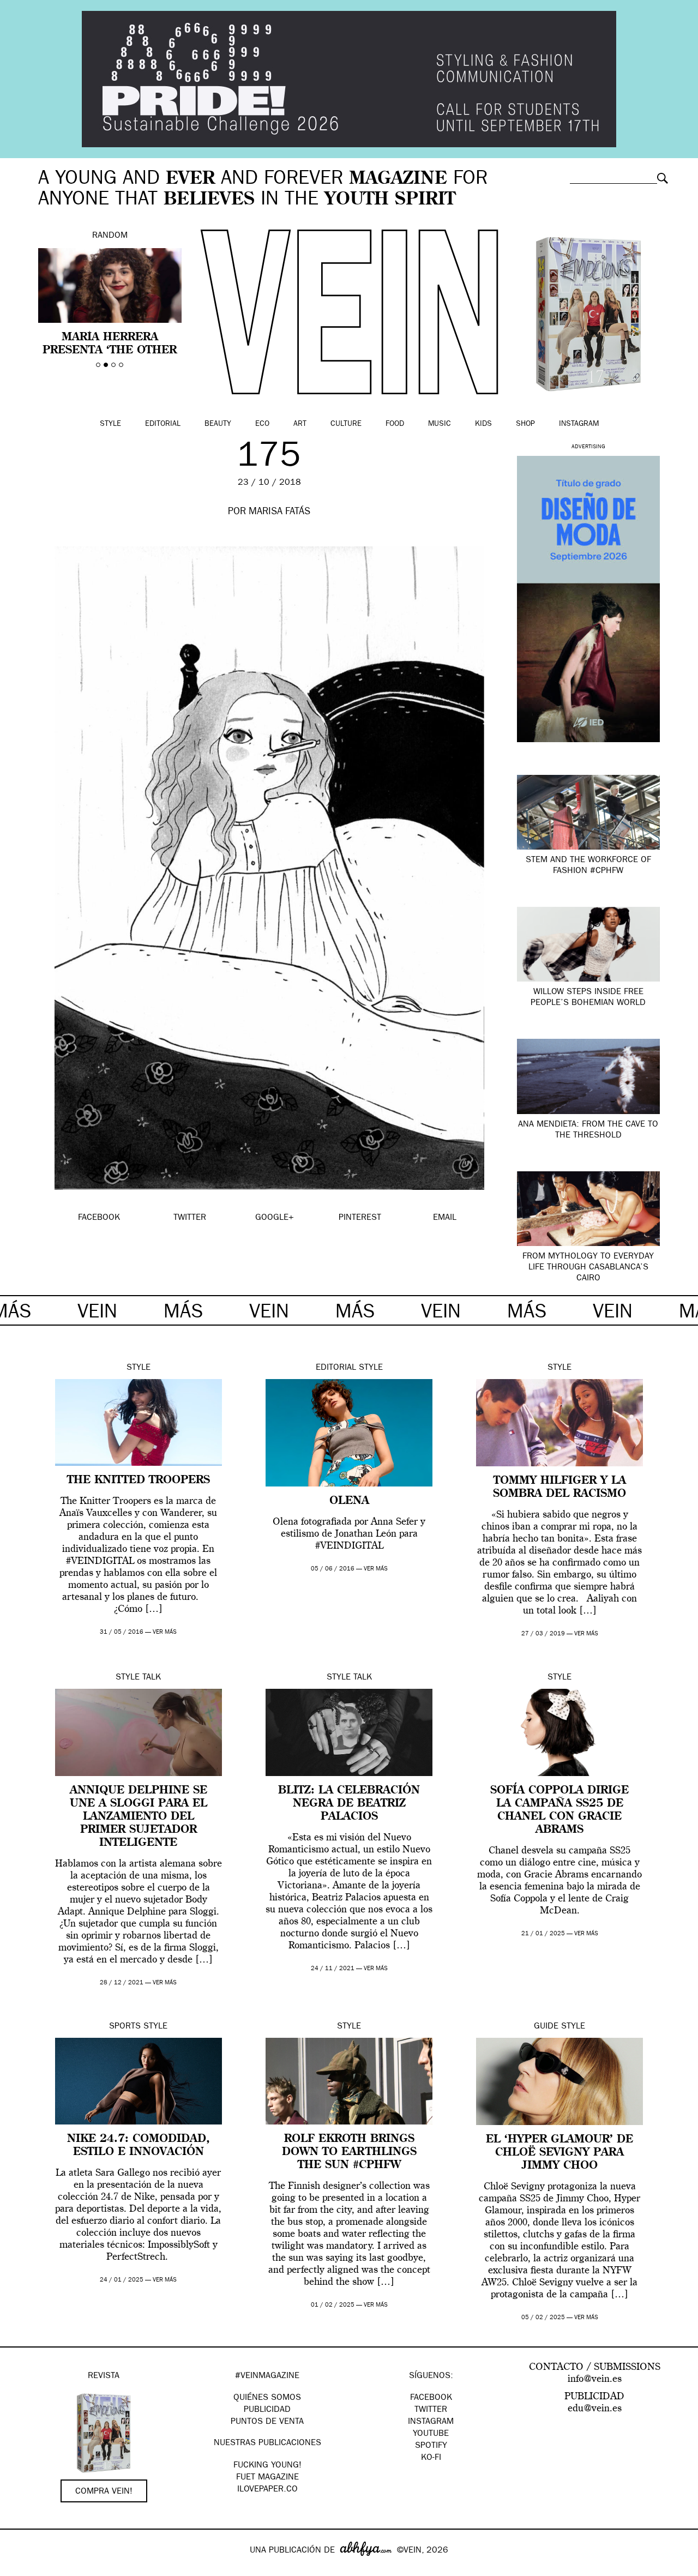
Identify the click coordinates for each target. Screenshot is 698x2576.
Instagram (579, 424)
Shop (525, 424)
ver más (165, 1632)
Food (395, 424)
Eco (262, 424)
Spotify (431, 2446)
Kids (483, 424)
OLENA (349, 1501)
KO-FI (431, 2458)
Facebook (431, 2398)
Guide (546, 2027)
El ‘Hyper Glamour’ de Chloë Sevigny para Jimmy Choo (559, 2153)
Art (300, 424)
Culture (346, 424)
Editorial (163, 424)
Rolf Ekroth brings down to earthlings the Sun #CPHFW (349, 2152)
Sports (125, 2027)
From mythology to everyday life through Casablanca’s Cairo (588, 1268)
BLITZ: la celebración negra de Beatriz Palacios (349, 1804)
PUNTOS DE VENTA (267, 2422)
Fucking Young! (267, 2466)
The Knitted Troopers (139, 1480)
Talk (152, 1678)
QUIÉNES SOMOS (267, 2398)
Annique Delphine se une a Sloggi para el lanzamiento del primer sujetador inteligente (139, 1817)
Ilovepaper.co (267, 2490)
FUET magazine (267, 2478)
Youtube (431, 2434)
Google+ (20, 2569)
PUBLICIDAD (267, 2410)
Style (110, 424)
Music (440, 424)
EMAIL (445, 1218)
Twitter (431, 2410)
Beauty (218, 424)
